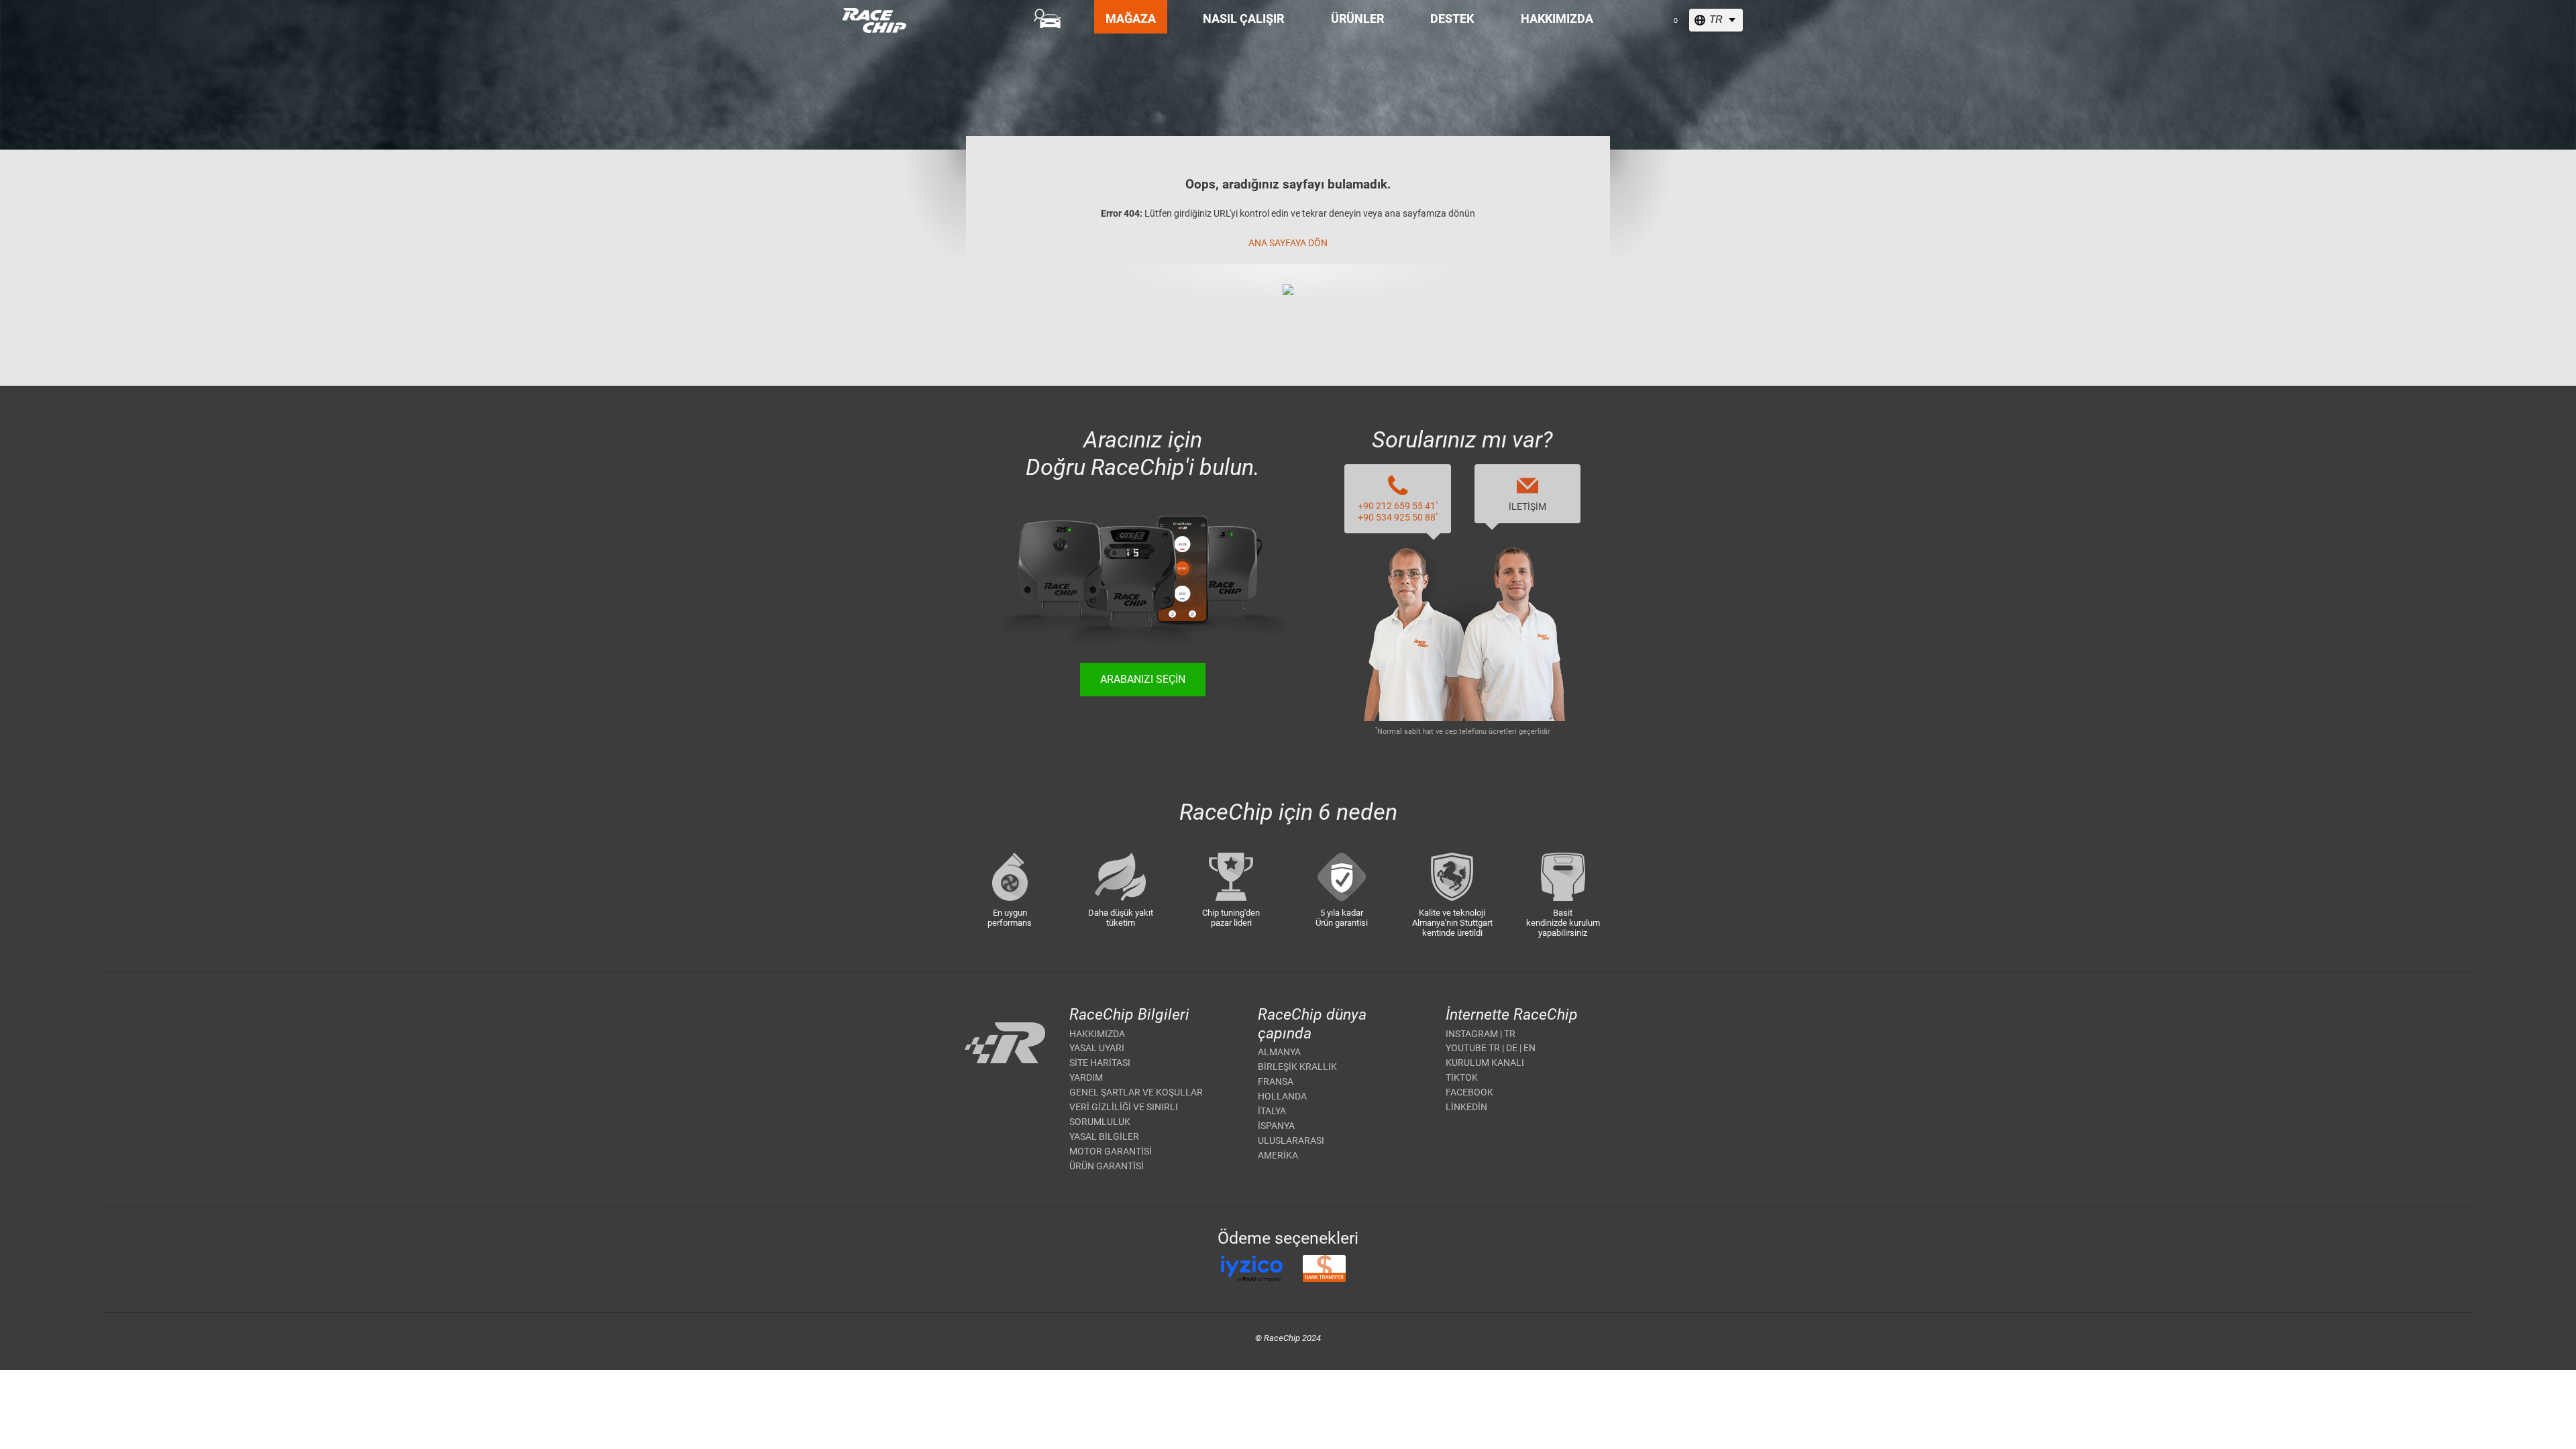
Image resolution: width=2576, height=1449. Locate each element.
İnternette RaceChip (1512, 1015)
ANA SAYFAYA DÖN (1288, 243)
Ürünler (1357, 18)
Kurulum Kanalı (1485, 1063)
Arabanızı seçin (1143, 679)
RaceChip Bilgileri (1129, 1015)
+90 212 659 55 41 (1398, 506)
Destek (1452, 18)
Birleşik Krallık (1297, 1067)
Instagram (1472, 1034)
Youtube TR (1473, 1048)
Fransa (1276, 1081)
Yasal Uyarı (1097, 1048)
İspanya (1276, 1126)
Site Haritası (1100, 1063)
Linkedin (1466, 1107)
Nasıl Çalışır (1243, 18)
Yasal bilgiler (1104, 1136)
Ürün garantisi (1107, 1166)
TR (1510, 1034)
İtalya (1272, 1111)
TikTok (1462, 1077)
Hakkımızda (1557, 18)
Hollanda (1282, 1096)
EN (1529, 1048)
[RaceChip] (842, 8)
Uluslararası (1291, 1140)
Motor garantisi (1111, 1151)
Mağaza (1131, 18)
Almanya (1279, 1052)
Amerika (1278, 1155)
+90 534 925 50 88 (1398, 517)
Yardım (1086, 1077)
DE (1512, 1048)
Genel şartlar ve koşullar (1136, 1092)
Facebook (1469, 1092)
